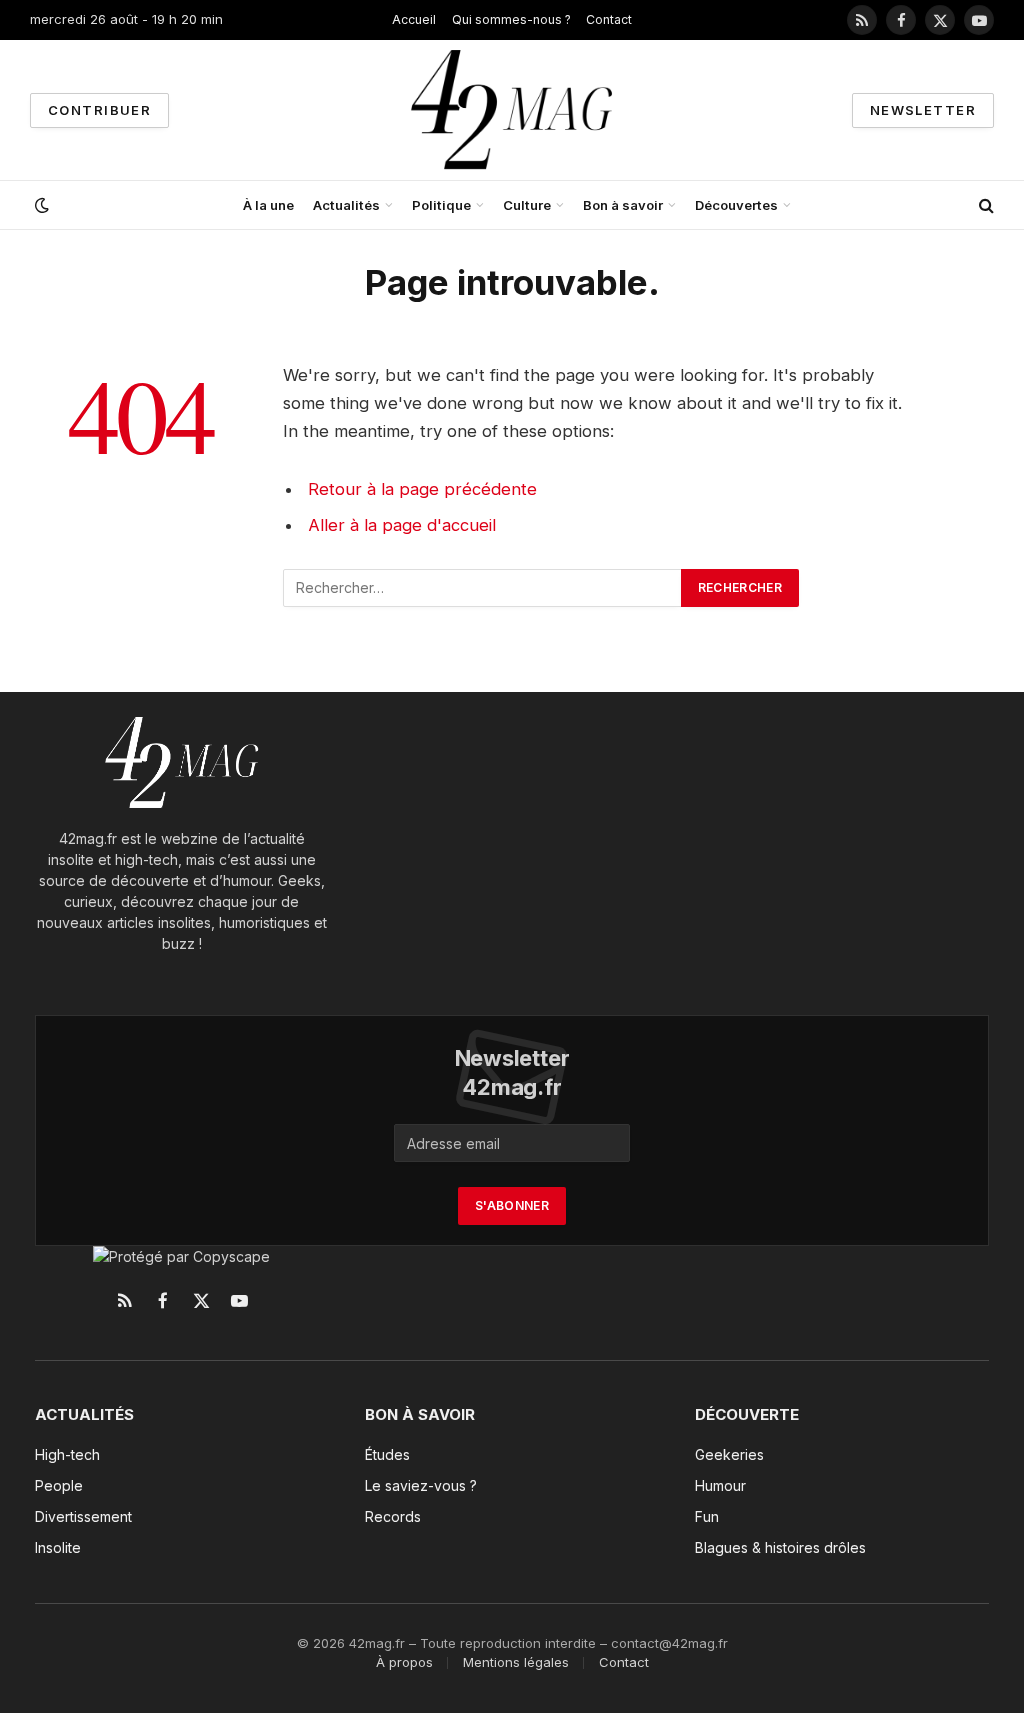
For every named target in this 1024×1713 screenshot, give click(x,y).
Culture (527, 205)
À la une (268, 205)
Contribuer (99, 110)
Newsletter (923, 110)
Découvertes (736, 205)
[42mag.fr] (512, 110)
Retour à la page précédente (422, 489)
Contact (609, 19)
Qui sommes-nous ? (511, 19)
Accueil (414, 19)
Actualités (346, 205)
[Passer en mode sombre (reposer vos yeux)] (40, 205)
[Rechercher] (984, 205)
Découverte (747, 1414)
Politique (441, 205)
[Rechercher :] (483, 588)
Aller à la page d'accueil (402, 525)
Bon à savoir (623, 205)
